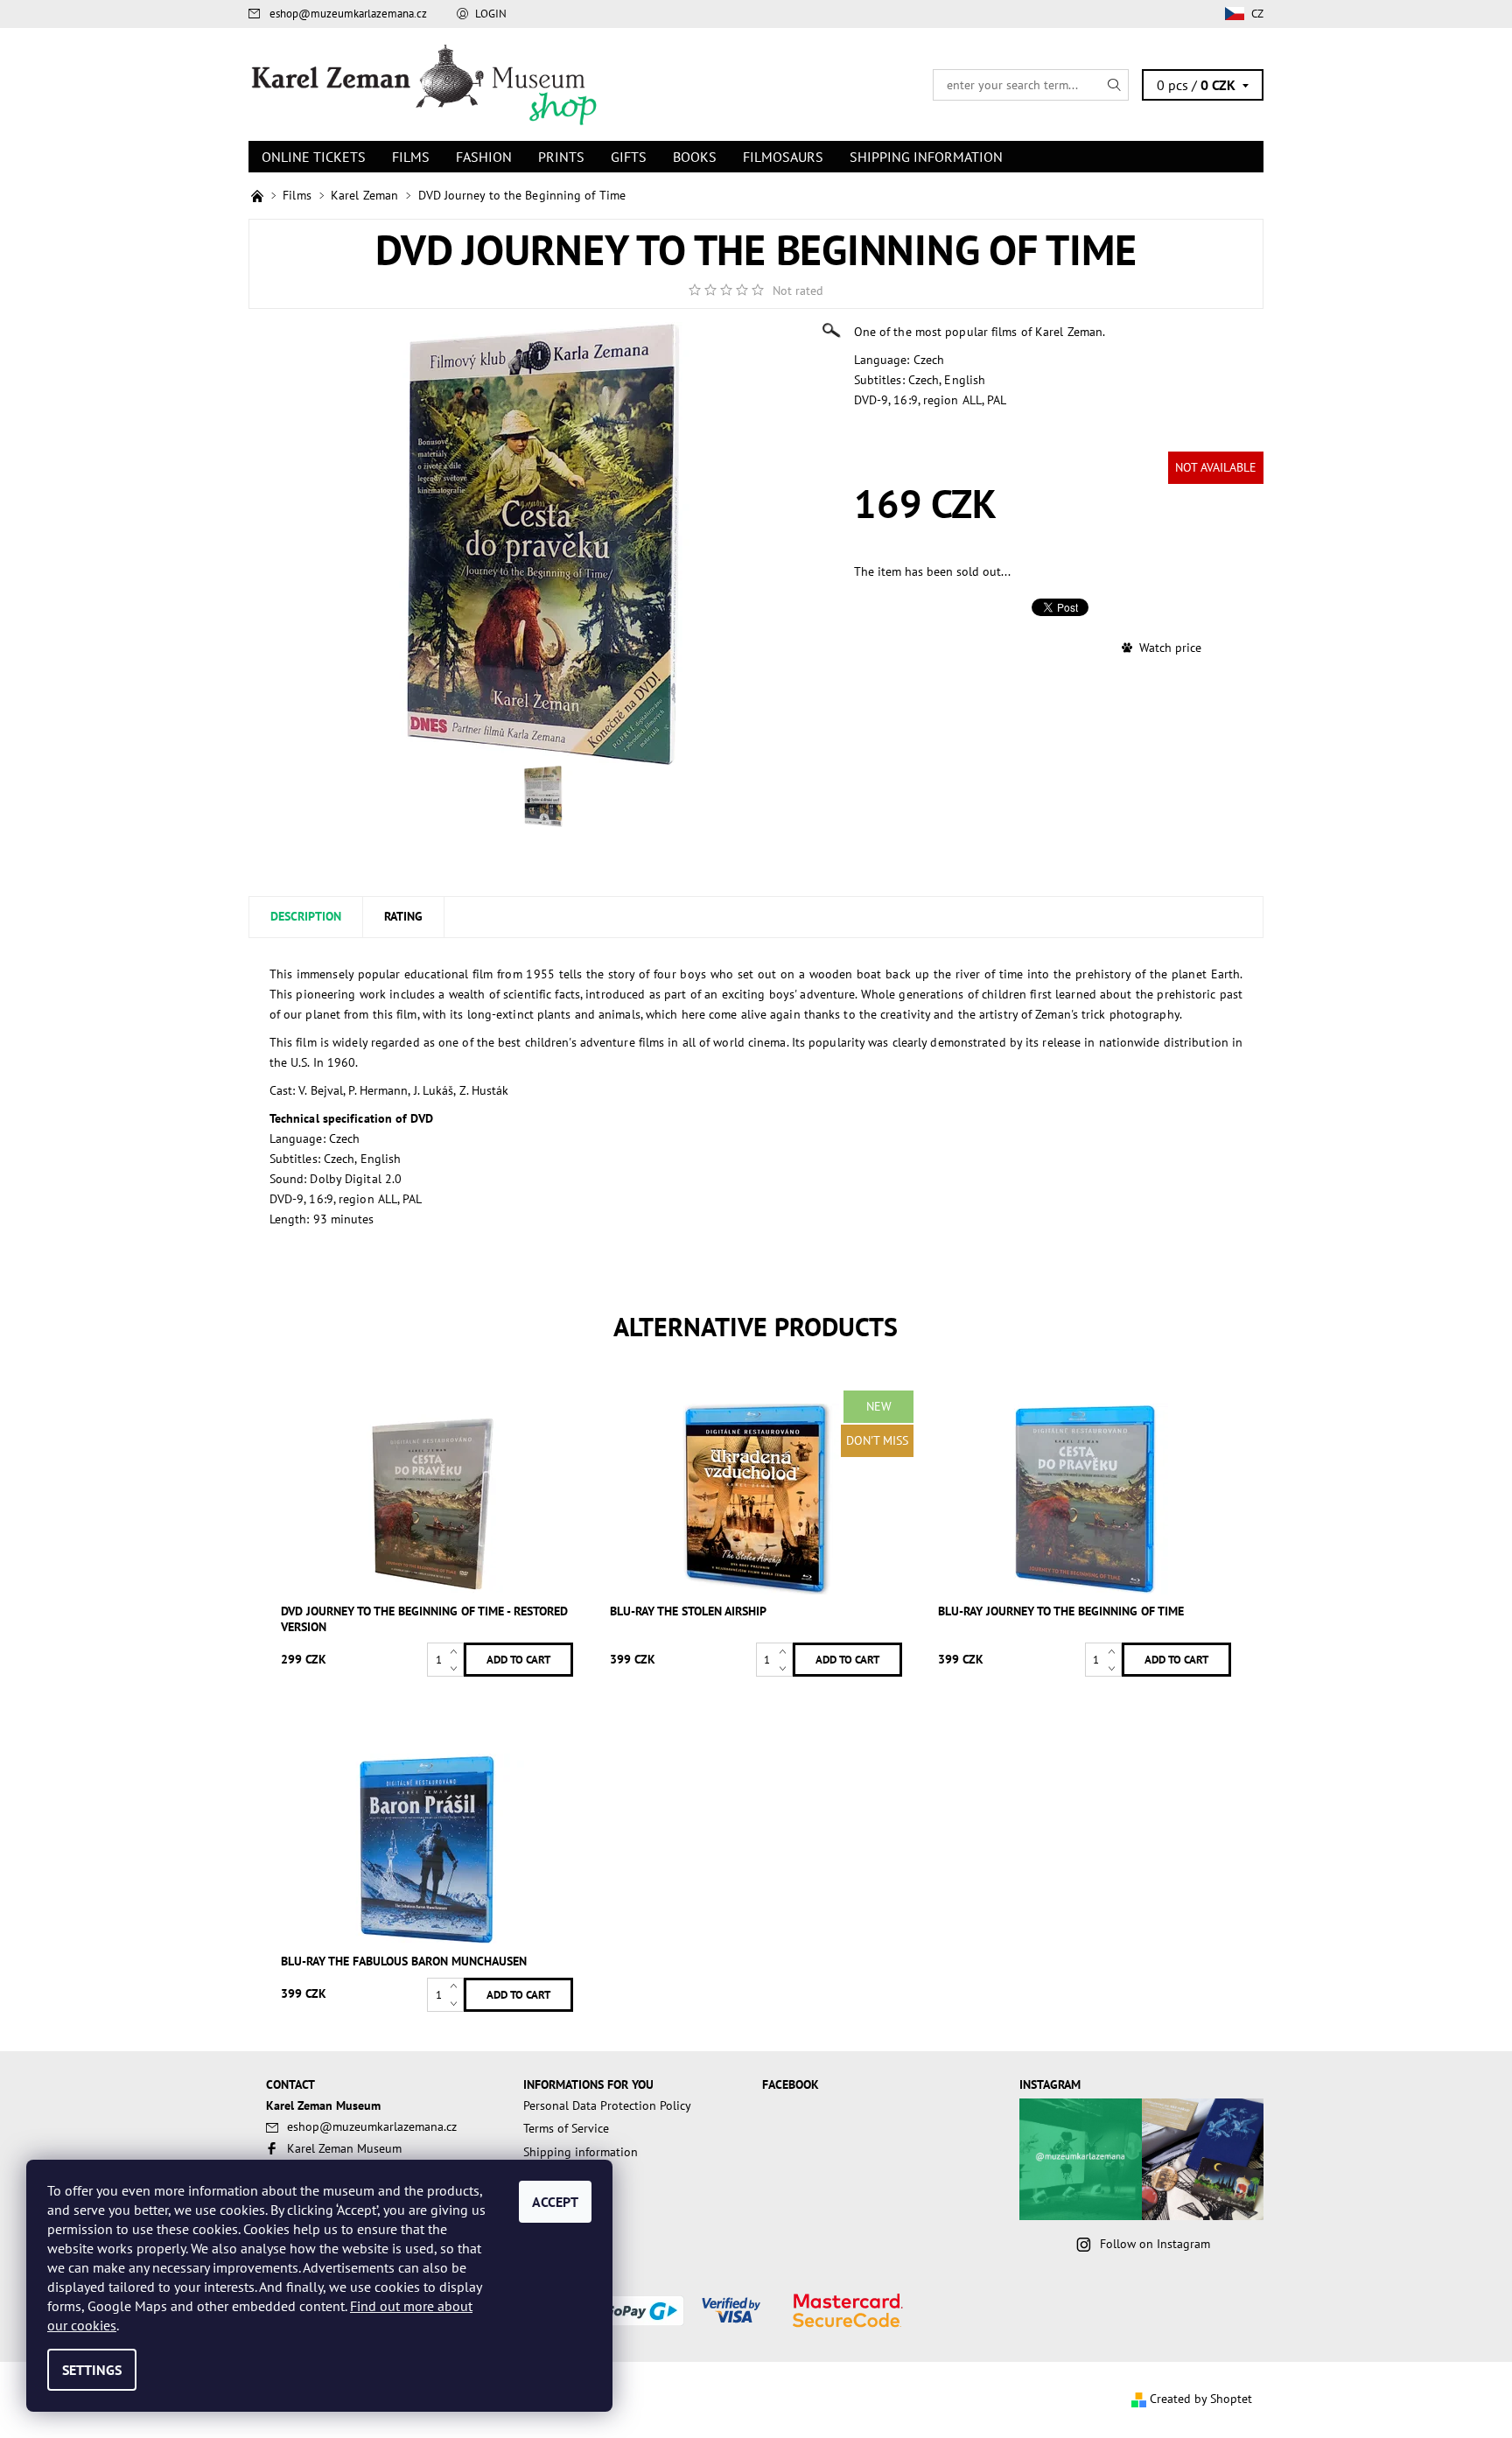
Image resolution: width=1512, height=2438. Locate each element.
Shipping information (926, 157)
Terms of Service (566, 2128)
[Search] (1115, 85)
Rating (403, 916)
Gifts (629, 157)
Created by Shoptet (1201, 2399)
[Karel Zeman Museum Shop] (423, 83)
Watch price (1170, 648)
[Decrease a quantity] (457, 1668)
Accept (555, 2202)
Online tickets (314, 157)
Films (411, 157)
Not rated (798, 291)
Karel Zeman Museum (344, 2148)
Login (491, 14)
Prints (561, 157)
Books (695, 157)
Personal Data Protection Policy (607, 2105)
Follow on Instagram (1155, 2244)
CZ (1257, 14)
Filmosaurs (783, 157)
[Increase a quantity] (457, 1651)
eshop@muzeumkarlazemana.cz (348, 14)
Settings (92, 2370)
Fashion (484, 157)
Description (306, 916)
